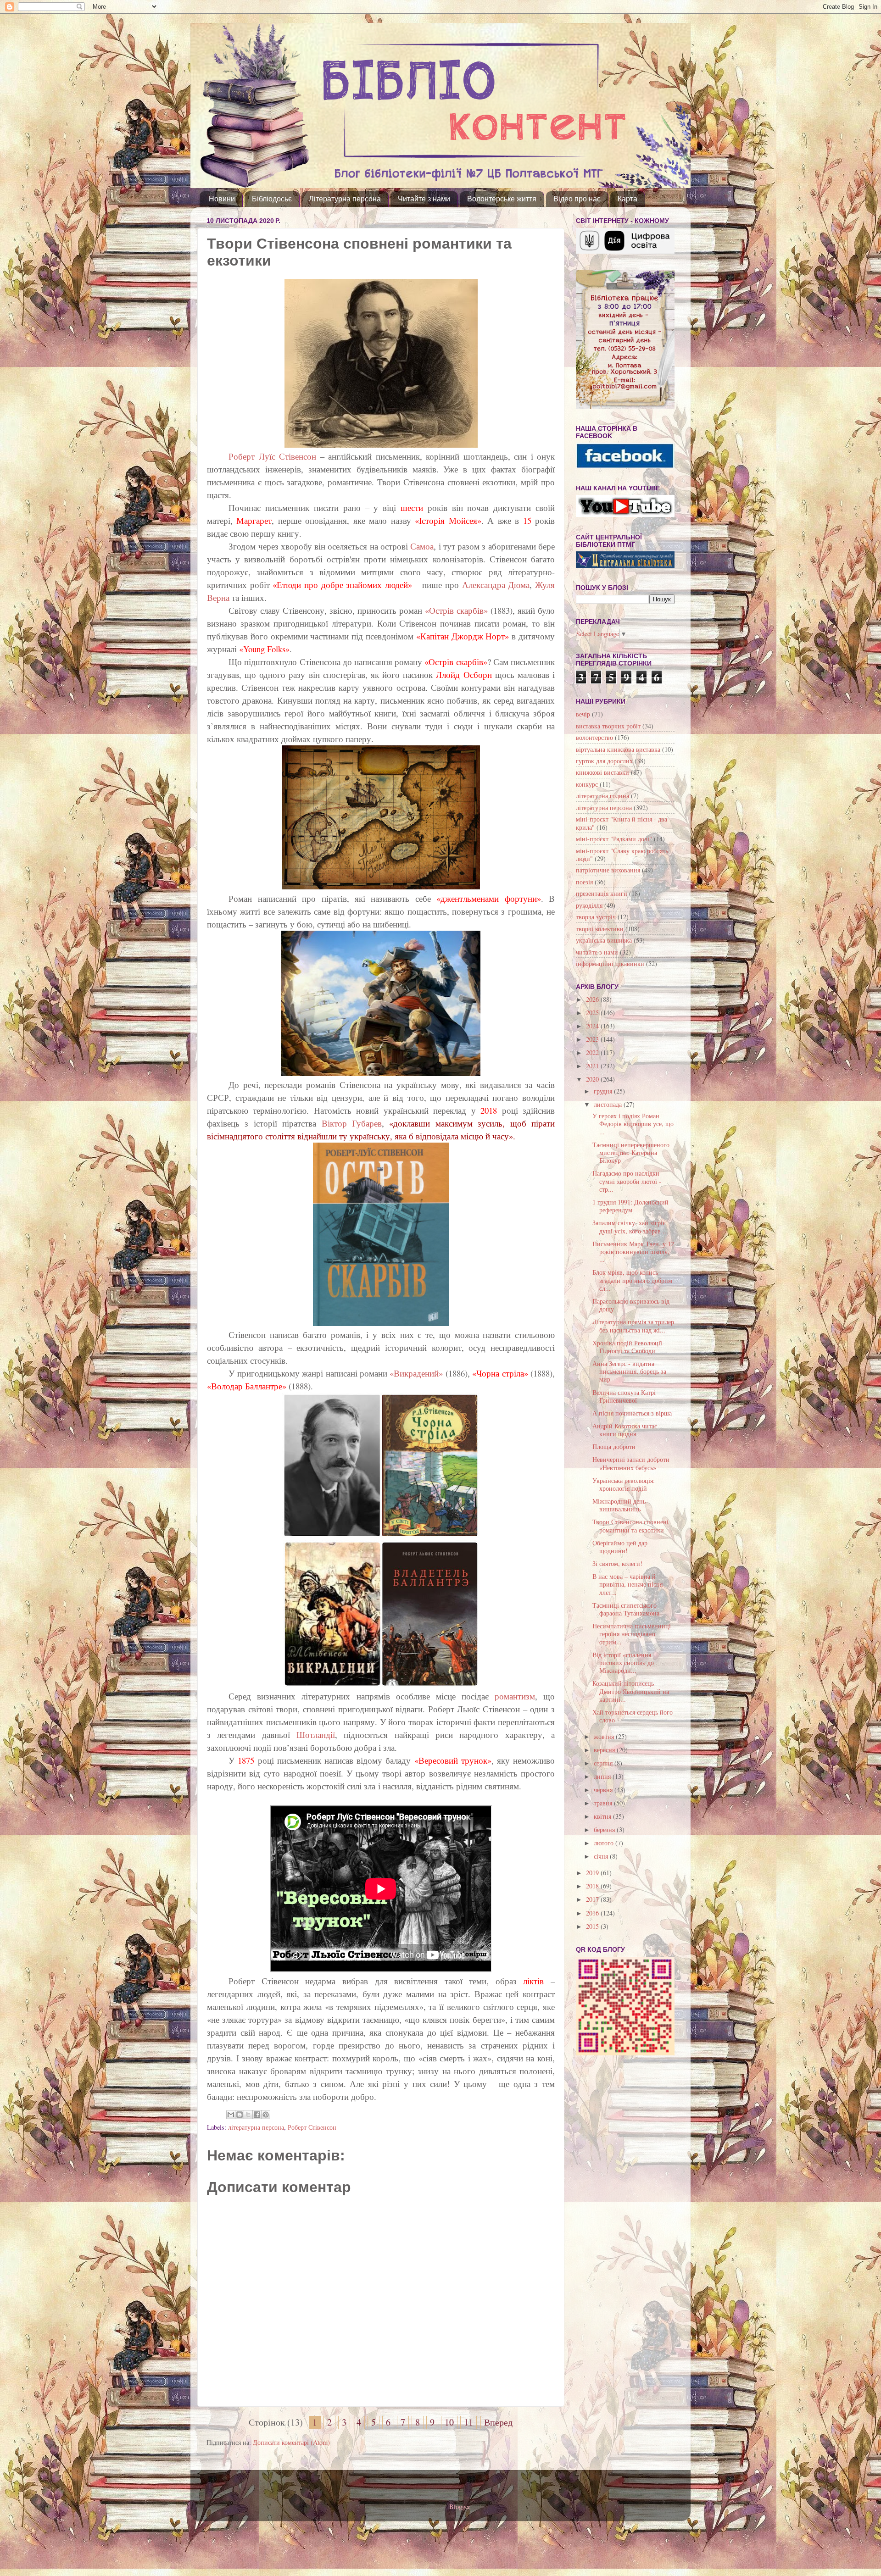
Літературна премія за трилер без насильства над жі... (633, 1326)
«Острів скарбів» (456, 610)
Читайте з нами (424, 199)
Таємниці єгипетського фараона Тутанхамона (626, 1609)
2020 (593, 1079)
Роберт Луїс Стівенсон (274, 456)
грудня (604, 1091)
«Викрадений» (416, 1373)
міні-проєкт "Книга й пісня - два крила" (622, 823)
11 (468, 2422)
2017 (593, 1899)
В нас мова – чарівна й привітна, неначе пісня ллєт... (627, 1584)
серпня (604, 1763)
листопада (609, 1104)
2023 (593, 1039)
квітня (603, 1816)
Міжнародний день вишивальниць (619, 1505)
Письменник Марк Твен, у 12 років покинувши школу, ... (633, 1252)
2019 (593, 1873)
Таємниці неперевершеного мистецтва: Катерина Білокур (631, 1153)
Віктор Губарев (349, 1123)
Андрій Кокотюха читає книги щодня (625, 1430)
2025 (593, 1013)
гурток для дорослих (604, 761)
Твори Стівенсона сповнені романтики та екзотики (630, 1526)
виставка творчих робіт (608, 726)
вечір (583, 714)
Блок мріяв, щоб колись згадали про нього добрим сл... (632, 1280)
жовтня (605, 1736)
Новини (222, 199)
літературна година (602, 796)
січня (602, 1856)
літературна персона (256, 2127)
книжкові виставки (602, 772)
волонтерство (594, 737)
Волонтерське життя (502, 199)
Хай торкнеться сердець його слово (633, 1716)
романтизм (515, 1696)
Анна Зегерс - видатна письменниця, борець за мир (629, 1371)
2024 (593, 1026)
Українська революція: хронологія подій (624, 1484)
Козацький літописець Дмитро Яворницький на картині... (631, 1691)
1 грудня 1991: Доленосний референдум (630, 1206)
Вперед (498, 2422)
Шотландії (316, 1735)
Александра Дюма (494, 585)
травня (604, 1803)
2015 (593, 1926)
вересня (605, 1750)
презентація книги (602, 893)
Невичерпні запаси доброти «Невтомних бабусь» (631, 1463)
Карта (627, 199)
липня (603, 1776)
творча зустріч (596, 917)
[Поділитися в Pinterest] (266, 2115)
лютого (605, 1843)
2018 (593, 1886)
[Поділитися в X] (248, 2115)
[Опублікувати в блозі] (240, 2115)
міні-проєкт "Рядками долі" (614, 839)
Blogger (460, 2507)
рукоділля (589, 905)
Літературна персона (345, 199)
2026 (593, 999)
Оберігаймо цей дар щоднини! (620, 1547)
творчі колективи (600, 929)
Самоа (422, 546)
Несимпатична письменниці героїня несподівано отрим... (632, 1634)
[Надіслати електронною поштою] (231, 2115)
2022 (593, 1052)
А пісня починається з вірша (632, 1413)
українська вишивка (604, 940)
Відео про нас (577, 199)
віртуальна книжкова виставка (618, 749)
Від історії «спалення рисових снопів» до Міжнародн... (623, 1663)
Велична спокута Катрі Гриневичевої (624, 1396)
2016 (593, 1913)
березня (605, 1829)
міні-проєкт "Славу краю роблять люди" (622, 855)
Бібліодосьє (272, 199)
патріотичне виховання (608, 870)
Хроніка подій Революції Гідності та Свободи (627, 1347)
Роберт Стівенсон (312, 2127)
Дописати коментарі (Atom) (291, 2442)
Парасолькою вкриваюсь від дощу (631, 1305)
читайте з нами (597, 952)
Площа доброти (614, 1446)
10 (449, 2422)
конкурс (587, 784)
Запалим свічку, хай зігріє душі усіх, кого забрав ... (630, 1227)
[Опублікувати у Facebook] (257, 2115)
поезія (584, 882)
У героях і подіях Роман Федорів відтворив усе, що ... (633, 1124)
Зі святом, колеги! (617, 1563)
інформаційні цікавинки (610, 963)
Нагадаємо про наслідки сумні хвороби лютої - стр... (627, 1181)
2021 (593, 1066)
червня (604, 1790)
